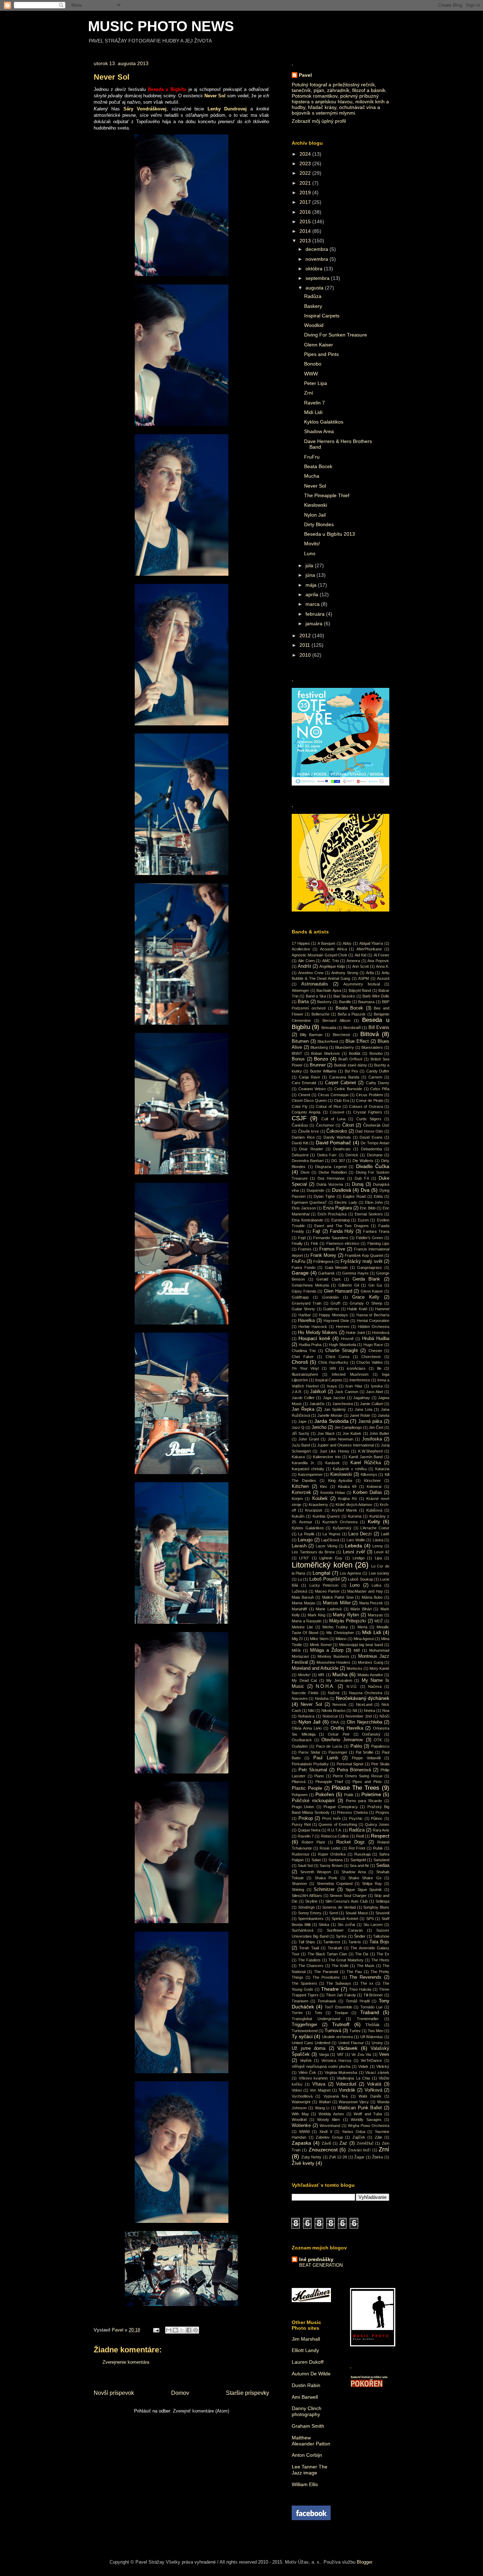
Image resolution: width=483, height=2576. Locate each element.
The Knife (340, 1966)
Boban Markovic (326, 1053)
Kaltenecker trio (327, 1457)
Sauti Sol (305, 1865)
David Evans (371, 1137)
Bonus (298, 1059)
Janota (383, 1415)
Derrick (352, 1155)
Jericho (319, 1427)
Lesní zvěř (354, 1552)
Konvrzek (301, 1493)
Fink (315, 1243)
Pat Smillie (365, 1752)
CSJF (299, 1118)
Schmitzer (324, 1890)
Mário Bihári (361, 1609)
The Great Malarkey (346, 1960)
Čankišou (300, 1125)
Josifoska (372, 1439)
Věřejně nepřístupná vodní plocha (321, 2066)
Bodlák (355, 1053)
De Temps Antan (375, 1143)
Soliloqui (382, 1901)
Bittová (369, 1034)
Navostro (300, 1698)
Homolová (381, 1333)
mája (312, 585)
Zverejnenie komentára (126, 2362)
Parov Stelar (309, 1752)
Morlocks (354, 1668)
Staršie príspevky (248, 2393)
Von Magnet (320, 2090)
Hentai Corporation (373, 1321)
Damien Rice (303, 1137)
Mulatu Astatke (370, 1675)
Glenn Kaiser (319, 345)
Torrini (297, 2013)
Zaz (343, 2143)
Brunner (318, 1065)
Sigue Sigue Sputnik (364, 1890)
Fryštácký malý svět (362, 1261)
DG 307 (338, 1161)
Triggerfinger (304, 2025)
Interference (360, 1380)
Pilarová (299, 1782)
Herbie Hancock (313, 1327)
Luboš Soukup (360, 1579)
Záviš (327, 2143)
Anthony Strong (345, 973)
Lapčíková (330, 1540)
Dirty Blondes (319, 524)
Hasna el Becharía (373, 1315)
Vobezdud (346, 2084)
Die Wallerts (363, 1161)
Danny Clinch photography (307, 2411)
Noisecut (330, 1716)
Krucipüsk (314, 1510)
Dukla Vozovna (330, 1184)
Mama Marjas (304, 1603)
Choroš (300, 1362)
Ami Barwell (305, 2397)
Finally (297, 1243)
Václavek (347, 2048)
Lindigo (359, 1558)
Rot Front (357, 1848)
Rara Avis (381, 1830)
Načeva (375, 1686)
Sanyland (381, 1860)
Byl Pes (351, 1071)
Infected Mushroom (350, 1374)
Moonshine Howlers (333, 1662)
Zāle (379, 2137)
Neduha (322, 1698)
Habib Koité (357, 1309)
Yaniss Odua (354, 2132)
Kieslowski (316, 505)
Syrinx (341, 1936)
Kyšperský (342, 1528)
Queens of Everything (338, 1824)
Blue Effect (357, 1041)
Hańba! (305, 1315)
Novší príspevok (114, 2393)
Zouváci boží (359, 2150)
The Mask (366, 1966)
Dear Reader (311, 1149)
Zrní (309, 393)
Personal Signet (350, 1764)
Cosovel (337, 1112)
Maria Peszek (371, 1603)
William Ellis (305, 2484)
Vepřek (306, 2060)
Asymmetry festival (362, 984)
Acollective (301, 949)
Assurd (383, 978)
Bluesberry (345, 1047)
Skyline (311, 1901)
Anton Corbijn (307, 2455)
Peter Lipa (316, 383)
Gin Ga (375, 1285)
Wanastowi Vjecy (354, 2102)
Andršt (304, 966)
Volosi (297, 2090)
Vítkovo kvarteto (313, 2078)
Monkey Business (333, 1656)
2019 (306, 192)
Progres (382, 1812)
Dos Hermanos (331, 1178)
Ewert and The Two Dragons (342, 1226)
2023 (306, 163)
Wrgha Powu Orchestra (369, 2126)
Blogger (364, 2562)
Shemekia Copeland (335, 1884)
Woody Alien (328, 2120)
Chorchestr (371, 1357)
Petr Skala (380, 1764)
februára (316, 614)
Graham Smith (308, 2426)
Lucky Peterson (324, 1585)
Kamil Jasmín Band (366, 1457)
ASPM (363, 978)
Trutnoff (341, 2024)
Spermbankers (311, 1919)
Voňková (373, 2090)
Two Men (376, 2031)
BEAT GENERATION (321, 2265)
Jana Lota (363, 1409)
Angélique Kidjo (332, 966)
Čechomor (325, 1125)
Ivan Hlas (354, 1386)
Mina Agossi (364, 1639)
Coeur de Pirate (370, 1100)
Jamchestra (343, 1404)
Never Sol (315, 486)
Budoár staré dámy (351, 1065)
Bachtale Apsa (329, 990)
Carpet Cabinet (341, 1083)
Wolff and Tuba (368, 2114)
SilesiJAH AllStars (307, 1896)
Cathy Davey (378, 1083)
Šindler (360, 1936)
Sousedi (382, 1913)
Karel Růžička (366, 1463)
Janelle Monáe (330, 1415)
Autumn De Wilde (311, 2374)
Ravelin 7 (315, 403)
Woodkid (314, 325)
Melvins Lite (302, 1627)
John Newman (341, 1439)
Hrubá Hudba (376, 1339)
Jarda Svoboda (331, 1421)
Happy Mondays (333, 1315)
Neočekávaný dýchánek (363, 1698)
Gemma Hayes (356, 1273)
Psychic (356, 1818)
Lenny (378, 1546)
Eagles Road (354, 1196)
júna (311, 575)
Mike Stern (319, 1639)
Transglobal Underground (316, 2019)
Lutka (376, 1585)
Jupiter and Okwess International (345, 1445)
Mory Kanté (379, 1668)
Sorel (334, 1913)
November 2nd (358, 1716)
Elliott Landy (305, 2350)
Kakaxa (298, 1457)
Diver (305, 1172)
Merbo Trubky (335, 1627)
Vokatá (374, 2084)
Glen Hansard (338, 1291)
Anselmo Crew (311, 973)
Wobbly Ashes (331, 2114)
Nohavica (306, 1716)
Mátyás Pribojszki (348, 1621)
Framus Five (332, 1249)
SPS (370, 1919)
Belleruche (321, 1014)
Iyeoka (377, 1386)
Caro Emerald (304, 1083)
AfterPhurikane (369, 949)
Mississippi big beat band (361, 1645)
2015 (306, 222)
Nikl (311, 1710)
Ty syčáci (302, 2036)
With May (300, 2114)
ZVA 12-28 (338, 2157)
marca (313, 604)
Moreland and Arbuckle (315, 1668)
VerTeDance (371, 2060)
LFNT (304, 1558)
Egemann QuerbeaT (309, 1202)
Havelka (306, 1321)
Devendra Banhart (308, 1161)
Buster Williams (323, 1071)
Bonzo (321, 1059)
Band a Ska (316, 996)
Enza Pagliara (337, 1208)
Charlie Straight (342, 1351)
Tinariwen (300, 2001)
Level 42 (382, 1552)
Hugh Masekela (342, 1345)
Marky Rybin (346, 1615)
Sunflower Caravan (345, 1930)
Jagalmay (362, 1398)
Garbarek (327, 1273)
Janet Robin (360, 1415)
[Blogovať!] (175, 2330)
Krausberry (318, 1505)
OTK (378, 1740)
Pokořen (325, 1794)
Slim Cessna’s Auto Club (347, 1901)
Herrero (343, 1327)
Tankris (355, 1942)
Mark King (316, 1615)
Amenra (353, 961)
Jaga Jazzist (334, 1398)
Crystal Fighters (368, 1112)
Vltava (319, 2084)
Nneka (369, 1710)
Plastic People (307, 1788)
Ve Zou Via (361, 2054)
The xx (367, 1983)
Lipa (378, 1558)
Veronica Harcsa (336, 2060)
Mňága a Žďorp (327, 1650)
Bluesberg (319, 1047)
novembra (318, 259)
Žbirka (377, 2157)
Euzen (363, 1220)
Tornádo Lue (371, 2007)
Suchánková (302, 1930)
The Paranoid (326, 1972)
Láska (378, 1540)
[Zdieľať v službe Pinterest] (196, 2330)
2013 (306, 241)
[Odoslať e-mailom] (169, 2330)
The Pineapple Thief (327, 495)
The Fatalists (309, 1960)
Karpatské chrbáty (308, 1469)
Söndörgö (306, 1907)
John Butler (379, 1433)
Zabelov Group (329, 2137)
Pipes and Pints (321, 354)
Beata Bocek (318, 466)
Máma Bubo (372, 1597)
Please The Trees (356, 1788)
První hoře (331, 1818)
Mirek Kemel (321, 1645)
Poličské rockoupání (313, 1801)
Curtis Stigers (369, 1119)
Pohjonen (300, 1795)
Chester (375, 1351)
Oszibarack (302, 1740)
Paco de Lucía (329, 1746)
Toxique (341, 2013)
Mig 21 (297, 1639)
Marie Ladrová (329, 1609)
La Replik (306, 1534)
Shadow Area (319, 431)
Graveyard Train (307, 1303)
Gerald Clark (329, 1279)
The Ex (383, 1954)
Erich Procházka (332, 1214)
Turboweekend (305, 2031)
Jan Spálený (335, 1409)
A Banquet (326, 943)
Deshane (375, 1155)
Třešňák (373, 2025)
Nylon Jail (315, 515)
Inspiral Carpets (322, 316)
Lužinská (299, 1591)
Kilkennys (369, 1474)
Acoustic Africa (333, 949)
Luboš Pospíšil (325, 1579)
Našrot (334, 1693)
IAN (333, 1368)
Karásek (333, 1463)
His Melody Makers (318, 1333)
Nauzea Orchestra (366, 1693)
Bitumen (300, 1041)
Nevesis (339, 1704)
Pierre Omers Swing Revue (358, 1776)
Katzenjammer (310, 1474)
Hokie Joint (355, 1333)
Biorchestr (342, 1035)
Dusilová (342, 1190)
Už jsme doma (309, 2048)
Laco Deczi (360, 1534)
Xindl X (326, 2132)
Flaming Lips (378, 1243)
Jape (302, 1421)
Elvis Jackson (304, 1208)
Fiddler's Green (369, 1238)
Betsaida (329, 1028)
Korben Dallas (367, 1493)
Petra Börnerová (354, 1770)
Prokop (306, 1818)
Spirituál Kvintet (345, 1919)
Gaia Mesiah (336, 1267)
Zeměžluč (365, 2143)
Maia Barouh (303, 1597)
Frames (305, 1249)
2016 (306, 212)
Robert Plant (313, 1842)
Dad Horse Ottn (369, 1131)
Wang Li (322, 2108)
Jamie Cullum (371, 1404)
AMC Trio (330, 961)
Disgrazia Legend (331, 1167)
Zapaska (301, 2143)
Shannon (299, 1884)
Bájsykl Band (360, 990)
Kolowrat (374, 1487)
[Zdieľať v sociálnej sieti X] (182, 2330)
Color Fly (300, 1106)
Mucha (312, 476)
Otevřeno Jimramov (342, 1740)
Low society (379, 1573)
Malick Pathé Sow (338, 1597)
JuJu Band (301, 1445)
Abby (347, 943)
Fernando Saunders (331, 1238)
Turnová (333, 2031)
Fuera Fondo (304, 1267)
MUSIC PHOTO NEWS (161, 26)
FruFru (312, 457)
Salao (316, 1860)
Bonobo (313, 364)
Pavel (305, 75)
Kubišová (374, 1510)
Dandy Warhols (337, 1137)
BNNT (297, 1053)
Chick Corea (338, 1357)
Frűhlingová (323, 1261)
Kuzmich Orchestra (340, 1522)
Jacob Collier (303, 1398)
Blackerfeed (328, 1041)
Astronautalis (315, 984)
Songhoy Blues (376, 1907)
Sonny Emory (310, 1913)
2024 (306, 154)
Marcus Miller (337, 1603)
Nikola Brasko (333, 1710)
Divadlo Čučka (373, 1166)
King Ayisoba (340, 1480)
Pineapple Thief (329, 1782)
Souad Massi (357, 1913)
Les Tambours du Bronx (313, 1552)
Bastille (345, 1002)
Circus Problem (369, 1095)
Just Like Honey (334, 1451)
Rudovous (301, 1854)
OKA (335, 1722)
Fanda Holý (342, 1231)
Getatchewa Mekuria (310, 1285)
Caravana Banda (344, 1077)
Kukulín (298, 1516)
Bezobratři (352, 1028)
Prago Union (303, 1807)
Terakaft (335, 1948)
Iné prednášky (316, 2259)
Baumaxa (366, 1002)
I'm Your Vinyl (305, 1368)
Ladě (385, 1534)
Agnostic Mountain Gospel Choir (319, 955)
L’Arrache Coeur (375, 1528)
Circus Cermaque (333, 1095)
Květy (374, 1522)
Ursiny (377, 2043)
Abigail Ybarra (371, 943)
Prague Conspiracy (341, 1807)
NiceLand (364, 1704)
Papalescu (380, 1746)
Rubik (378, 1848)
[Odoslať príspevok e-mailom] (156, 2330)
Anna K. (383, 966)
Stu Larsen (373, 1925)
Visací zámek (377, 2072)
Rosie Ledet (330, 1848)
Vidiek (363, 2066)
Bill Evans (379, 1028)
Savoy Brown (331, 1865)
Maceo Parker (327, 1591)
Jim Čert (376, 1427)
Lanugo (305, 1540)
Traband (370, 2012)
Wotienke (301, 2126)
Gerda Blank (366, 1279)
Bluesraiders (372, 1047)
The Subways (339, 1983)
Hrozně (347, 1339)
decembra (318, 249)
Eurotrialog (341, 1220)
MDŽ (379, 1621)
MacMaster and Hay (365, 1591)
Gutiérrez (331, 1309)
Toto (318, 2013)
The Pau (354, 1972)
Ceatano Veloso (312, 1089)
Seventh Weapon (316, 1872)
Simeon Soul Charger (348, 1896)
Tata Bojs (380, 1942)
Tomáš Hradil (358, 2001)
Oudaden (300, 1746)
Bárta (303, 1002)
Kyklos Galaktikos (324, 422)
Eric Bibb (368, 1208)
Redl (360, 1836)
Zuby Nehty (312, 2157)
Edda (378, 1196)
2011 (305, 645)
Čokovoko (337, 1131)
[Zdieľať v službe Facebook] (189, 2330)
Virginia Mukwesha (341, 2072)
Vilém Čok (307, 2072)
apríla (313, 594)
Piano (319, 1776)
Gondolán (330, 1297)
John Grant (309, 1439)
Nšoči (384, 1716)
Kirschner (373, 1480)
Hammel (382, 1309)
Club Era (341, 1100)
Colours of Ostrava (366, 1106)
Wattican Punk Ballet (360, 2108)
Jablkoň (318, 1392)
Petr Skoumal (313, 1770)
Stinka (324, 1925)
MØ (357, 1650)
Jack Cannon (347, 1392)
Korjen (297, 1499)
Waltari (325, 2102)
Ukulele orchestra (337, 2037)
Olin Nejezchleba (365, 1722)
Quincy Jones (377, 1824)
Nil (355, 1710)
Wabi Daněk (370, 2096)
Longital (321, 1573)
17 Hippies (301, 943)
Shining (298, 1890)
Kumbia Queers (326, 1516)
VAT (340, 2054)
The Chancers (311, 1966)
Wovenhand (330, 2126)
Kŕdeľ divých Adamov (354, 1505)
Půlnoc (377, 1818)
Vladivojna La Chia (353, 2078)
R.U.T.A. (335, 1830)
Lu (300, 1579)
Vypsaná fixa (336, 2096)
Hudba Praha (310, 1345)
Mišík (296, 1650)
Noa (386, 1710)
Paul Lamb (326, 1758)
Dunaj (358, 1184)
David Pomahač (334, 1143)
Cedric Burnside (348, 1089)
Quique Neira (309, 1830)
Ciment (304, 1095)
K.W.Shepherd (370, 1451)
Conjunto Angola (306, 1112)
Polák (349, 1795)
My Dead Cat (304, 1680)
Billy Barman (311, 1035)
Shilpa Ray (372, 1884)
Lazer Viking (327, 1546)
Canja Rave (309, 1077)
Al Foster (382, 955)
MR (321, 1675)
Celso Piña (380, 1089)
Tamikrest (332, 1942)
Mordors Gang (370, 1662)
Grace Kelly (366, 1297)
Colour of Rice (328, 1106)
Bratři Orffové (350, 1059)
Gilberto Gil (349, 1285)
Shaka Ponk (326, 1878)
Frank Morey (323, 1255)
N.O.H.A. (325, 1686)
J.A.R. (297, 1392)
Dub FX (362, 1178)
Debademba (371, 1149)
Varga (324, 2054)
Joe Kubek (352, 1433)
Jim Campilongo (348, 1427)
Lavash (299, 1546)
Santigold (358, 1860)
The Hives (380, 1960)
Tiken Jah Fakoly (341, 1995)
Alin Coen (306, 961)
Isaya (332, 1386)
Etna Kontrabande (307, 1220)
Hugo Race (373, 1345)
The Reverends (365, 1977)
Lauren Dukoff (308, 2362)
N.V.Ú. (352, 1686)
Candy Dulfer (378, 1071)
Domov (180, 2393)
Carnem (375, 1077)
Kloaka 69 (347, 1487)
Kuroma (355, 1516)
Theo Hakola (360, 1989)
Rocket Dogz (351, 1842)
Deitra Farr (327, 1155)
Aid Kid (360, 955)
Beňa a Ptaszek (352, 1014)
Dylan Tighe (324, 1196)
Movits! (312, 544)
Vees (384, 2054)
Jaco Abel (374, 1392)
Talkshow (381, 1936)
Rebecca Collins (335, 1836)
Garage (300, 1273)
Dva (365, 1190)
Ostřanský (371, 1734)
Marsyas (375, 1615)
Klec (324, 1487)
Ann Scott (360, 966)
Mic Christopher (340, 1633)
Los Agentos (350, 1573)
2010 (306, 655)
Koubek (320, 1499)
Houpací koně (314, 1338)
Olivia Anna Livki (307, 1728)
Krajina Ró (347, 1499)
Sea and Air (359, 1865)
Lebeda (354, 1546)
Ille (379, 1368)
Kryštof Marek (344, 1510)
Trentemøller (368, 2019)
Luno (310, 553)
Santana (336, 1860)
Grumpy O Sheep (366, 1303)
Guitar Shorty (303, 1309)
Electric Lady (346, 1202)
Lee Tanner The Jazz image (310, 2470)
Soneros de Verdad (339, 1907)
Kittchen (300, 1487)
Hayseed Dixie (336, 1321)
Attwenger (300, 990)
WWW (311, 374)
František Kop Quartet (364, 1255)
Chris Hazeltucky (333, 1362)
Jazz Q (298, 1427)
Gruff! (336, 1303)
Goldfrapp (300, 1297)
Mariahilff (299, 1609)
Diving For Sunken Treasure (336, 335)
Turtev (355, 2031)
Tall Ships (307, 1942)
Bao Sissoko (344, 996)
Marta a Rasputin (307, 1621)
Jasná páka (370, 1421)
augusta (315, 288)
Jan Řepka (303, 1409)
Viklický (383, 2066)
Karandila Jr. (303, 1463)
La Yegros (331, 1534)
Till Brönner (373, 1995)
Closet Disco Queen (309, 1100)
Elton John (374, 1202)
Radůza (313, 296)
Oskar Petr (339, 1734)
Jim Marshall (306, 2339)
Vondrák (347, 2090)
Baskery (313, 306)
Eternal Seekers (369, 1214)
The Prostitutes (326, 1977)
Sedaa (383, 1865)
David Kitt (300, 1143)
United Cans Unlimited (311, 2043)
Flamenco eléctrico (343, 1243)
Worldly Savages (366, 2120)
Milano (341, 1639)
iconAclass (356, 1368)
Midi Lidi (313, 412)
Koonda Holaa (333, 1493)
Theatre (330, 1989)
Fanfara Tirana (376, 1231)
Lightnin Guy (331, 1558)
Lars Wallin (356, 1540)
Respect (380, 1836)
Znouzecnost (323, 2150)
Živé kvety (303, 2163)
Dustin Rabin (306, 2385)
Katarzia (382, 1469)
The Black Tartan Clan (327, 1954)
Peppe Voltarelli (366, 1758)
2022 (306, 173)
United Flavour (351, 2043)
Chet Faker (303, 1357)
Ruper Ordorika (332, 1854)
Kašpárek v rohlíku (350, 1469)
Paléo (356, 1746)
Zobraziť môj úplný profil (319, 121)
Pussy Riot (301, 1824)
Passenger (338, 1752)
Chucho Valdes (369, 1362)
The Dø (362, 1954)
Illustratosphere (305, 1374)
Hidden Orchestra (374, 1327)
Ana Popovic (378, 961)
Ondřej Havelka (347, 1728)
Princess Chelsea (352, 1812)
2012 (306, 636)
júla (310, 565)
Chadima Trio (304, 1351)
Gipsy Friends (304, 1291)
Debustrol (300, 1155)
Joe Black (326, 1433)
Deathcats (342, 1149)
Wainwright (301, 2102)
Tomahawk (327, 2001)
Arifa (370, 973)
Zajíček (359, 2137)
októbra (315, 269)
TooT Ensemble (338, 2007)
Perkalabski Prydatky (310, 1764)
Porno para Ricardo (364, 1801)
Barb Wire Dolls (376, 996)
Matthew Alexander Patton (311, 2441)
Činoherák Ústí (376, 1125)
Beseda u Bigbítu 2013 (330, 534)
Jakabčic (317, 1404)
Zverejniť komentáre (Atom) (201, 2411)
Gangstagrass (369, 1267)
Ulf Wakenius (372, 2037)
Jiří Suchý (301, 1433)
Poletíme (371, 1794)
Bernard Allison (336, 1020)
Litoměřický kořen (322, 1565)
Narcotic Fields (305, 1693)
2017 (306, 202)
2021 (306, 183)
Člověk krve (309, 1131)
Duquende (315, 1190)
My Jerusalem (339, 1680)
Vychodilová (302, 2096)
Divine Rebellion (333, 1172)
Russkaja (362, 1854)
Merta (362, 1627)
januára (315, 623)
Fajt (316, 1231)
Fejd (302, 1238)
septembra (318, 278)
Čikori (348, 1125)
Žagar (359, 2157)
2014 (306, 231)
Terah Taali (309, 1948)
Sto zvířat (346, 1925)
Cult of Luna (334, 1119)
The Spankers (304, 1983)
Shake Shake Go (365, 1878)
